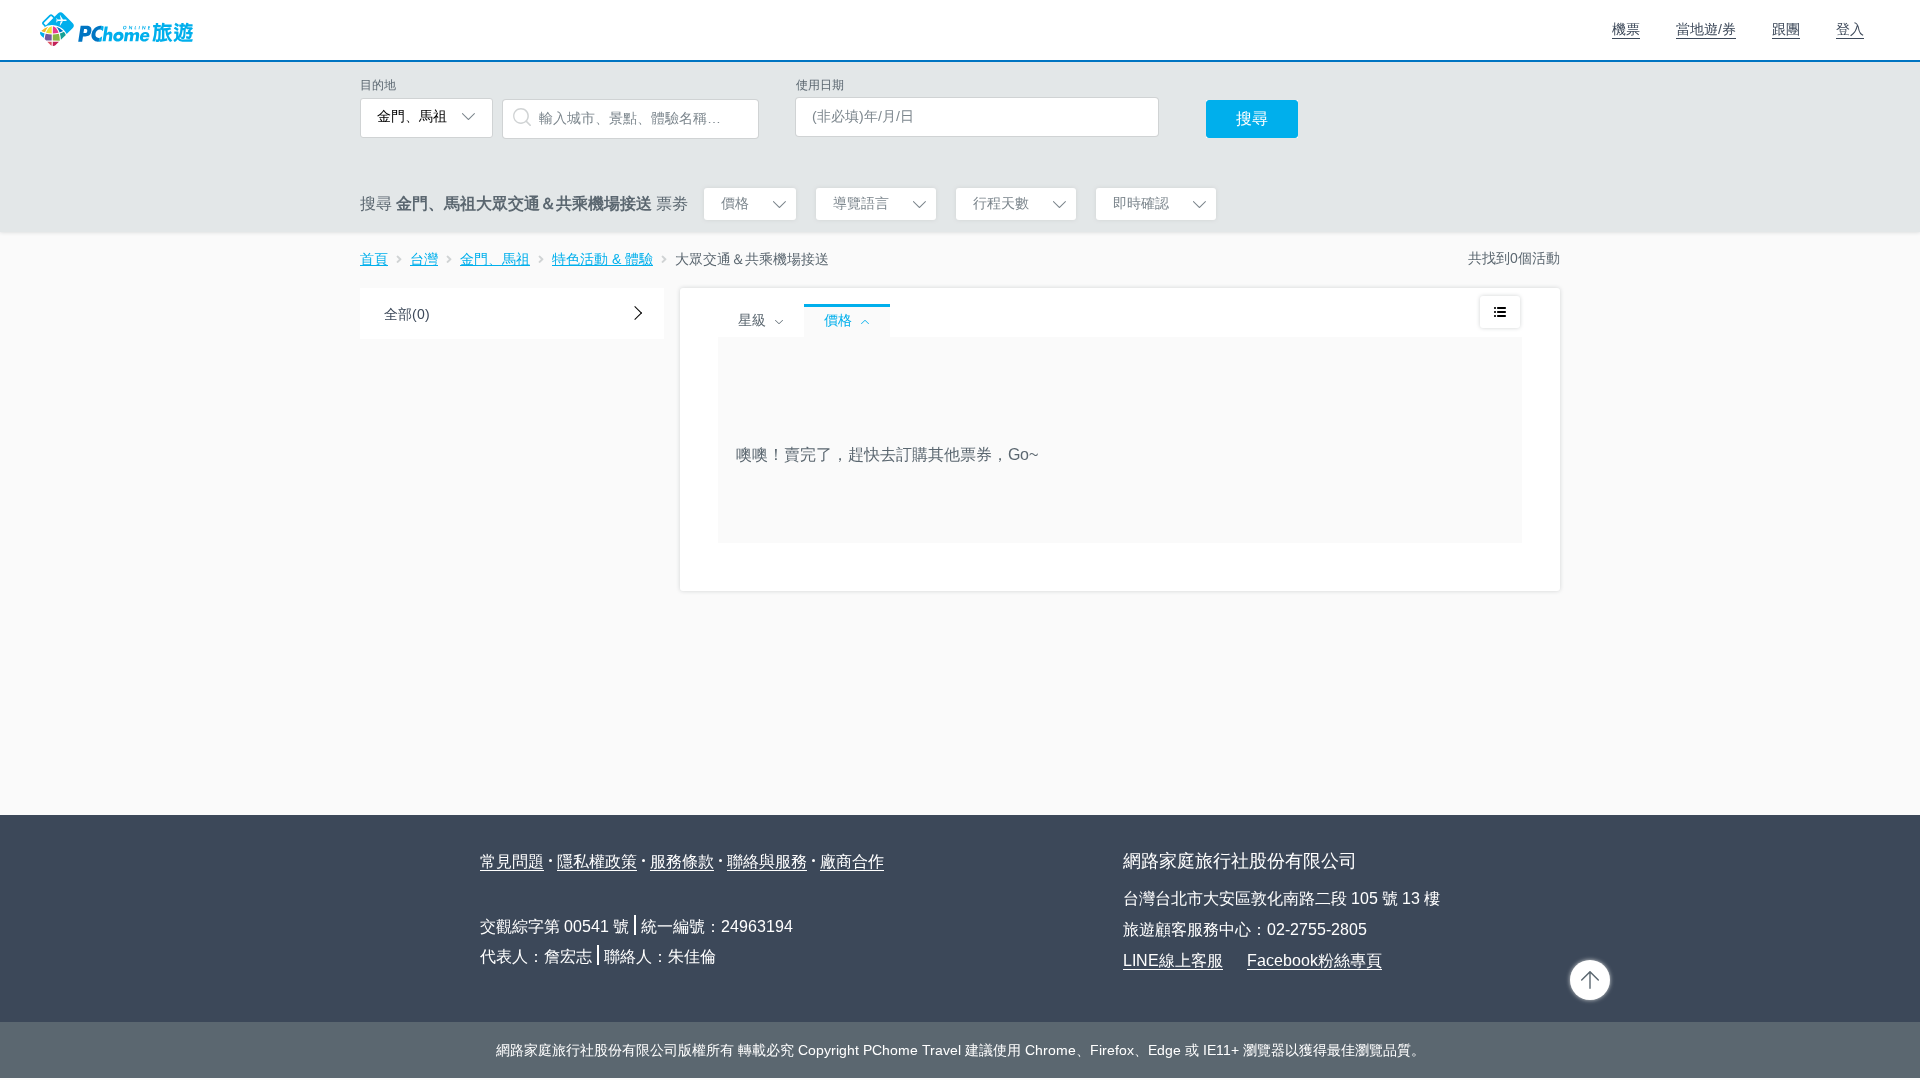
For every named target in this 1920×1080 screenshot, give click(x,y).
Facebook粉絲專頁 (1314, 960)
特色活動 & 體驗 (602, 259)
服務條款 (682, 861)
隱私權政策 (597, 861)
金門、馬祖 (495, 259)
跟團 (1786, 29)
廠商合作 (852, 861)
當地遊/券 (1706, 29)
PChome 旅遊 (116, 30)
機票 (1626, 29)
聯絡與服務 (767, 861)
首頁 (374, 259)
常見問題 (512, 861)
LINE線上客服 (1173, 960)
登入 (1850, 29)
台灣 (424, 259)
